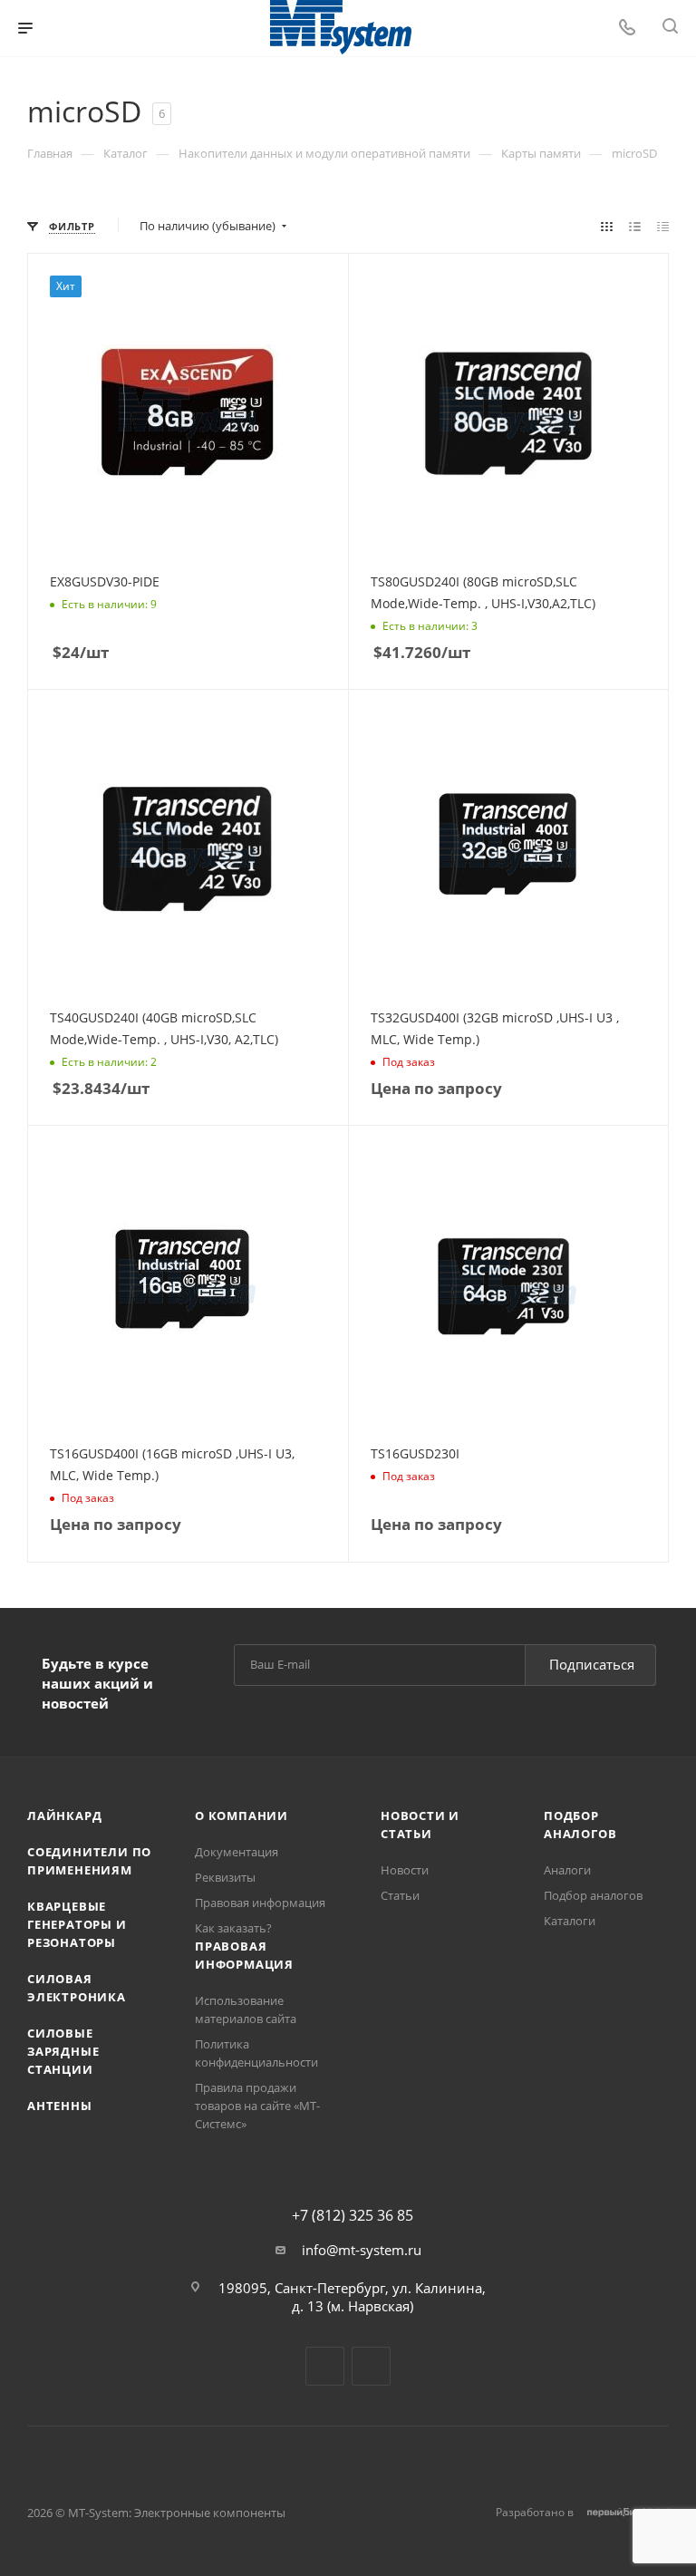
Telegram (325, 2366)
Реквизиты (225, 1877)
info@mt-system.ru (362, 2250)
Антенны (60, 2106)
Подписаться (592, 1664)
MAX (371, 2366)
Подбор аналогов (593, 1895)
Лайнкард (64, 1816)
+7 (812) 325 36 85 (353, 2215)
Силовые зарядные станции (63, 2051)
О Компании (242, 1816)
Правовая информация (260, 1903)
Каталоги (570, 1921)
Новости (405, 1870)
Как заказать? (233, 1928)
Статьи (400, 1895)
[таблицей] (663, 226)
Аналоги (567, 1870)
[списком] (635, 226)
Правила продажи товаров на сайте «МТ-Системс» (257, 2106)
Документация (237, 1852)
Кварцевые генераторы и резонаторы (77, 1924)
